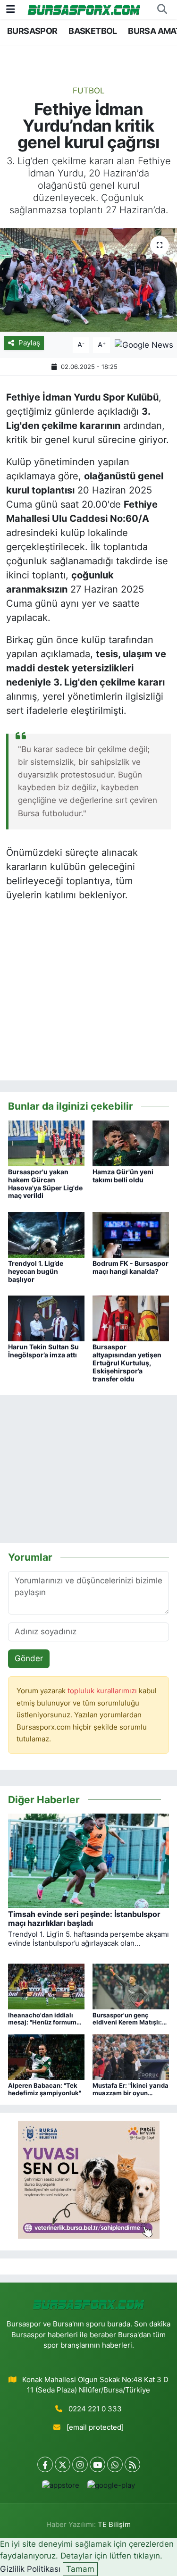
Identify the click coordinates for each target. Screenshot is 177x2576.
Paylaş (29, 343)
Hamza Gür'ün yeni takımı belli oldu (123, 1176)
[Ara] (162, 9)
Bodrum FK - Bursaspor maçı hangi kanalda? (131, 1267)
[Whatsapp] (115, 2464)
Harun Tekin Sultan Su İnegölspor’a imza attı (43, 1351)
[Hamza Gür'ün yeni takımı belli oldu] (131, 1143)
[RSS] (132, 2464)
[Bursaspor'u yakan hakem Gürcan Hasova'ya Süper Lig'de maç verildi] (46, 1143)
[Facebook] (45, 2464)
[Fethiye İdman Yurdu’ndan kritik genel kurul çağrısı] (88, 280)
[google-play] (111, 2488)
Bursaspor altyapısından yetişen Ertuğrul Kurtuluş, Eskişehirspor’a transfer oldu (127, 1363)
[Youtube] (97, 2464)
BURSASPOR (32, 31)
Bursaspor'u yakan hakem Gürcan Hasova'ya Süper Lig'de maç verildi (45, 1183)
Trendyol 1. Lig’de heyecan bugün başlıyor (36, 1271)
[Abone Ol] (144, 344)
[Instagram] (80, 2464)
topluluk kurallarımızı (103, 1691)
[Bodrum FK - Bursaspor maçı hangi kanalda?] (131, 1234)
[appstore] (61, 2488)
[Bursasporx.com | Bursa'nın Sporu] (84, 9)
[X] (63, 2464)
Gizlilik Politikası (30, 2569)
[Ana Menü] (11, 9)
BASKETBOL (93, 31)
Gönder (29, 1658)
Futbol (89, 91)
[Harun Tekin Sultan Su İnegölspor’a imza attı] (46, 1318)
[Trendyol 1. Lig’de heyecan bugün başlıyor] (46, 1234)
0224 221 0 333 (95, 2409)
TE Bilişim (114, 2525)
